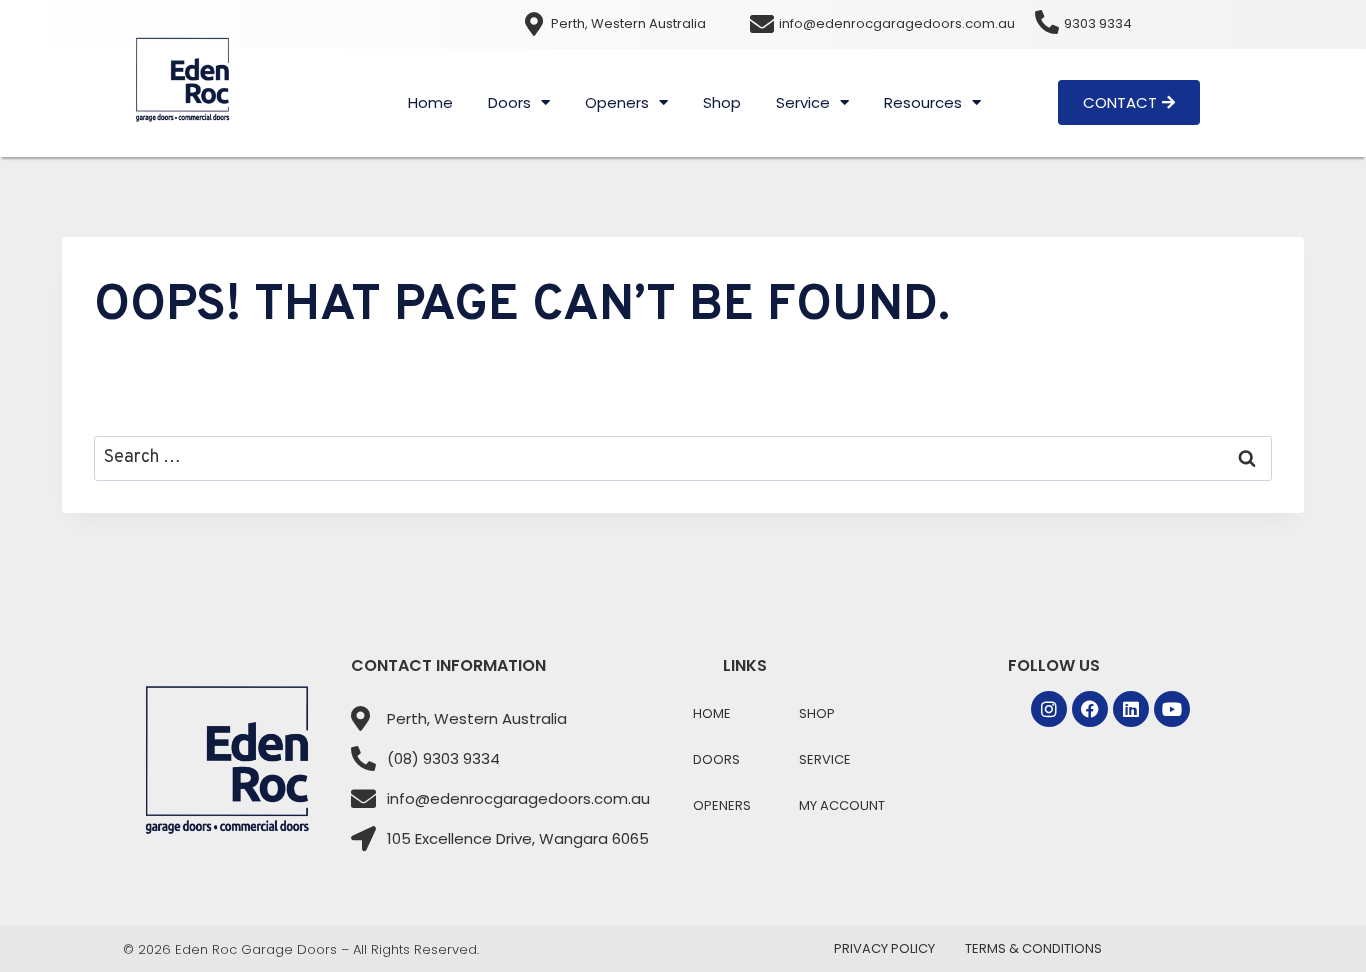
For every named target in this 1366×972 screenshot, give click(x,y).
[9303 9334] (1047, 22)
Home (430, 102)
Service (803, 102)
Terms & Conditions (1033, 948)
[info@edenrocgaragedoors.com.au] (762, 24)
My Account (842, 805)
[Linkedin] (1131, 709)
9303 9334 (1098, 23)
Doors (509, 102)
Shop (722, 102)
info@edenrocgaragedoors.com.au (897, 23)
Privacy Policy (884, 948)
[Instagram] (1049, 709)
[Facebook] (1090, 709)
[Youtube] (1172, 709)
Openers (617, 102)
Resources (923, 102)
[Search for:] (683, 457)
